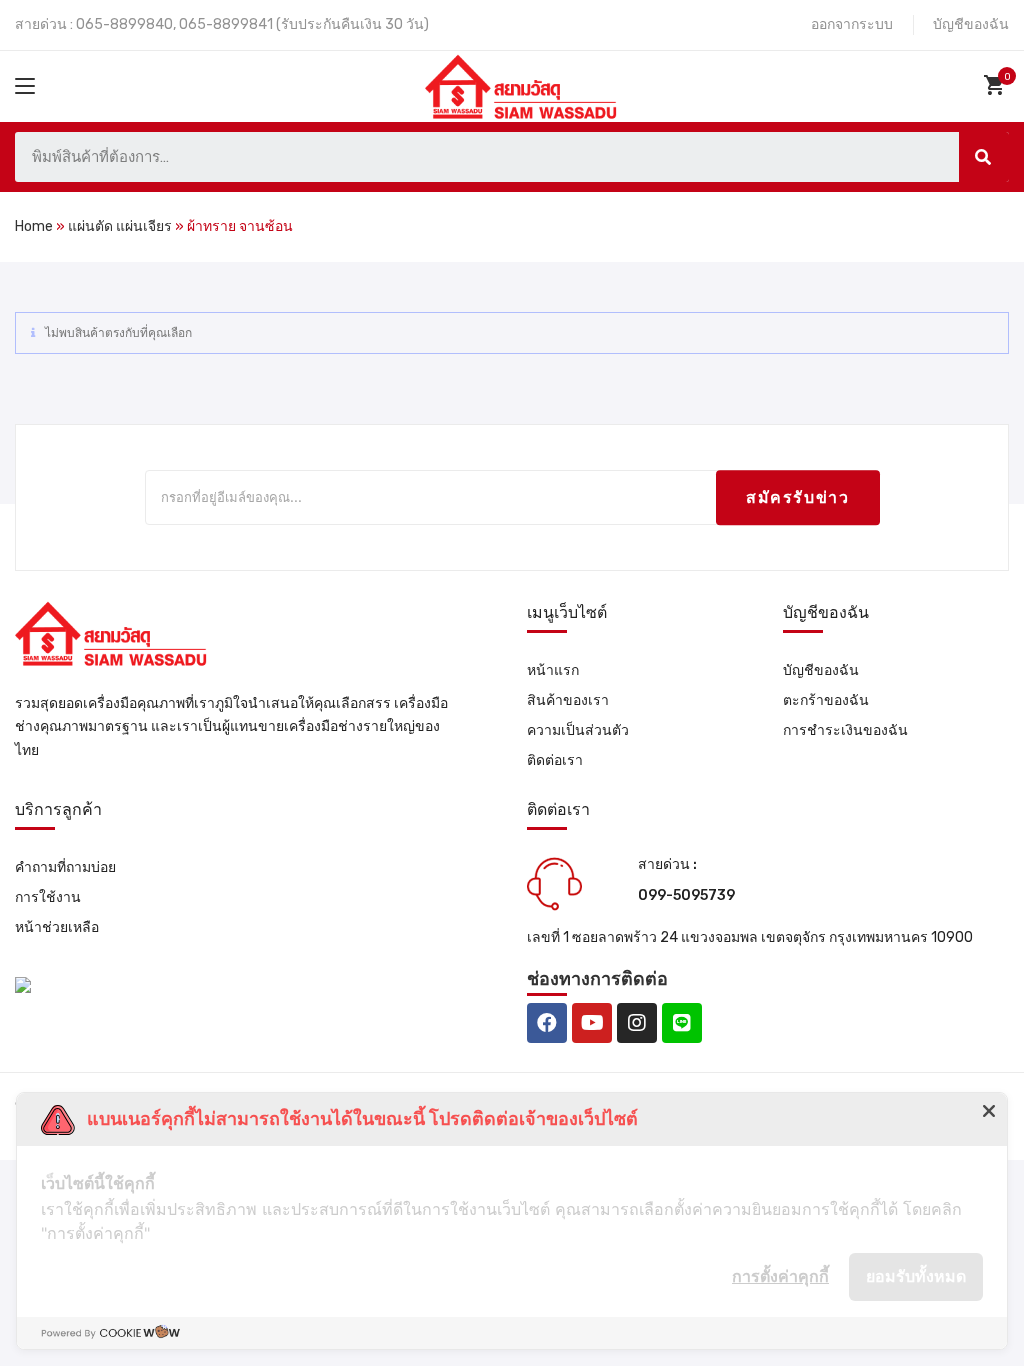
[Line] (682, 1023)
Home (34, 226)
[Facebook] (547, 1023)
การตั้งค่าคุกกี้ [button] (780, 1276)
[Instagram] (637, 1023)
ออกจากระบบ (852, 24)
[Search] (984, 157)
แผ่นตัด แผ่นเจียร (120, 226)
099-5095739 (686, 895)
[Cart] (996, 84)
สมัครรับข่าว (797, 497)
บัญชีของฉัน (971, 24)
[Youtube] (592, 1023)
